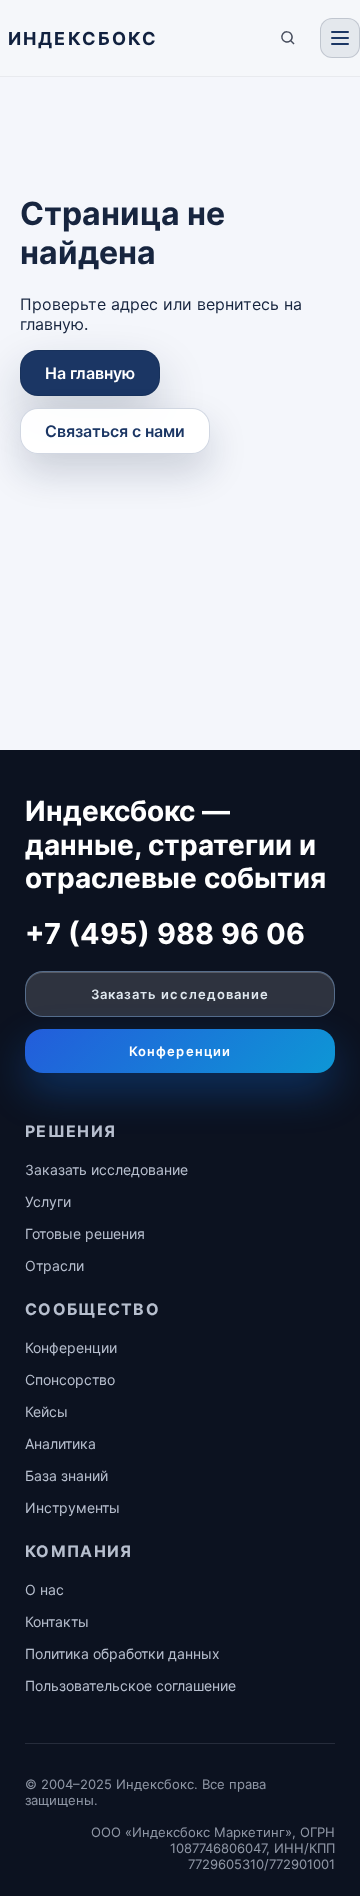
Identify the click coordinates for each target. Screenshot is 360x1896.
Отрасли (54, 1265)
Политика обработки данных (122, 1653)
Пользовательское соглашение (130, 1685)
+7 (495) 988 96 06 (165, 933)
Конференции (179, 1051)
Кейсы (46, 1411)
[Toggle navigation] (340, 38)
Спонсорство (70, 1379)
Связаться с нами (115, 431)
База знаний (66, 1475)
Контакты (57, 1621)
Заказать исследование (180, 994)
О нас (44, 1589)
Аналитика (60, 1443)
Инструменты (72, 1507)
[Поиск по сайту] (288, 38)
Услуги (48, 1201)
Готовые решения (85, 1233)
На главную (90, 373)
